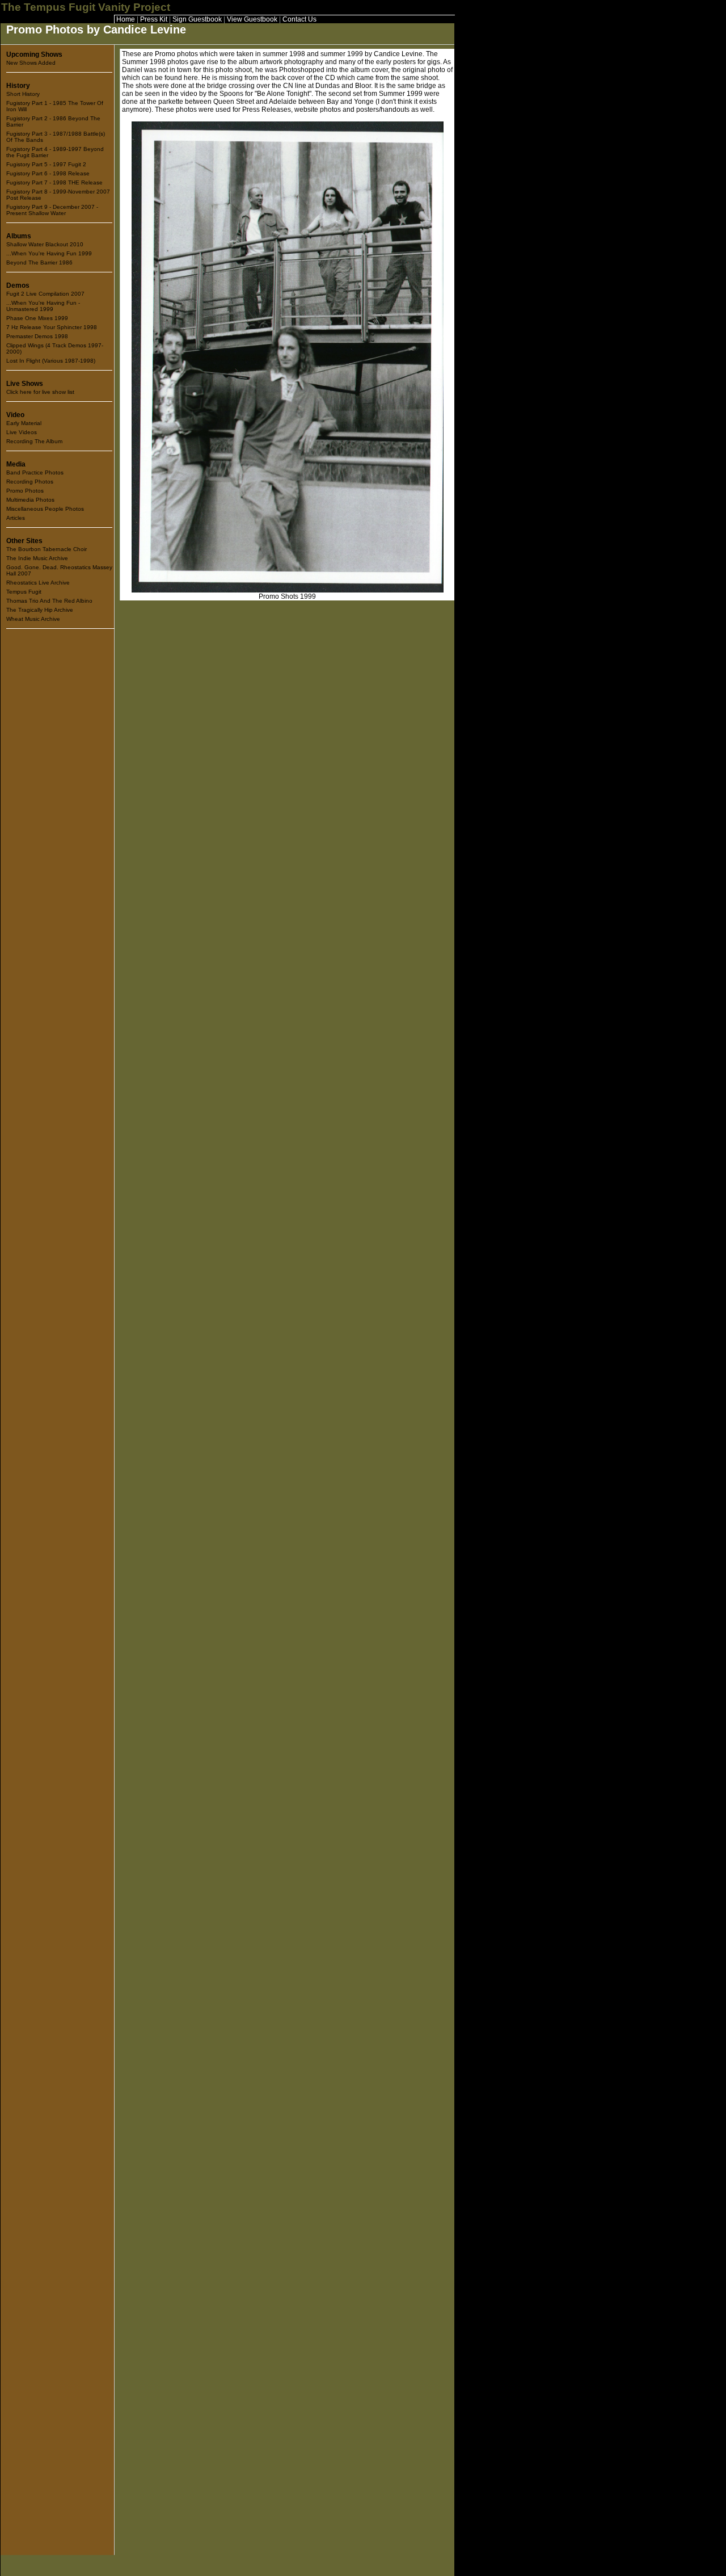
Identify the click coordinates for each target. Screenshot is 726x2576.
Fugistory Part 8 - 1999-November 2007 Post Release (58, 195)
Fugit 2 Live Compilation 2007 (45, 294)
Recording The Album (34, 441)
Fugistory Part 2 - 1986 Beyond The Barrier (53, 121)
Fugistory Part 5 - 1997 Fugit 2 (46, 164)
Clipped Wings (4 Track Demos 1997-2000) (55, 348)
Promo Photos (25, 491)
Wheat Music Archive (33, 619)
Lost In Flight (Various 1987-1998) (51, 361)
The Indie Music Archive (37, 558)
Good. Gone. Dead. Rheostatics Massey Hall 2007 (59, 570)
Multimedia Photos (30, 500)
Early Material (24, 423)
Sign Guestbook (197, 19)
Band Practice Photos (35, 472)
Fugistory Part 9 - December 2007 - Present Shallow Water (52, 210)
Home (126, 19)
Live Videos (22, 432)
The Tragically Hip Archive (40, 610)
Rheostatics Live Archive (38, 583)
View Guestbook (252, 19)
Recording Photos (30, 482)
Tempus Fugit (24, 592)
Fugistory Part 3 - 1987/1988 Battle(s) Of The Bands (56, 137)
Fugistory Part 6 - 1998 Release (48, 173)
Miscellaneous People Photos (45, 509)
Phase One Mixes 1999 (37, 318)
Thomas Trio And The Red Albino (49, 601)
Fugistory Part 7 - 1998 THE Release (54, 182)
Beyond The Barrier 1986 (39, 262)
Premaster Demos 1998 (37, 336)
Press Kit (154, 19)
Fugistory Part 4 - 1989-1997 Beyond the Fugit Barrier (55, 152)
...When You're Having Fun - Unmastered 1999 (43, 306)
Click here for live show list (40, 392)
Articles (16, 518)
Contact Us (299, 19)
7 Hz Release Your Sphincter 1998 (52, 327)
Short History (23, 94)
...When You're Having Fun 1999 (49, 253)
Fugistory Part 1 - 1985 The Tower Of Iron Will (55, 106)
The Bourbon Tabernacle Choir (47, 549)
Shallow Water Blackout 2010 (45, 244)
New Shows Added (31, 63)
